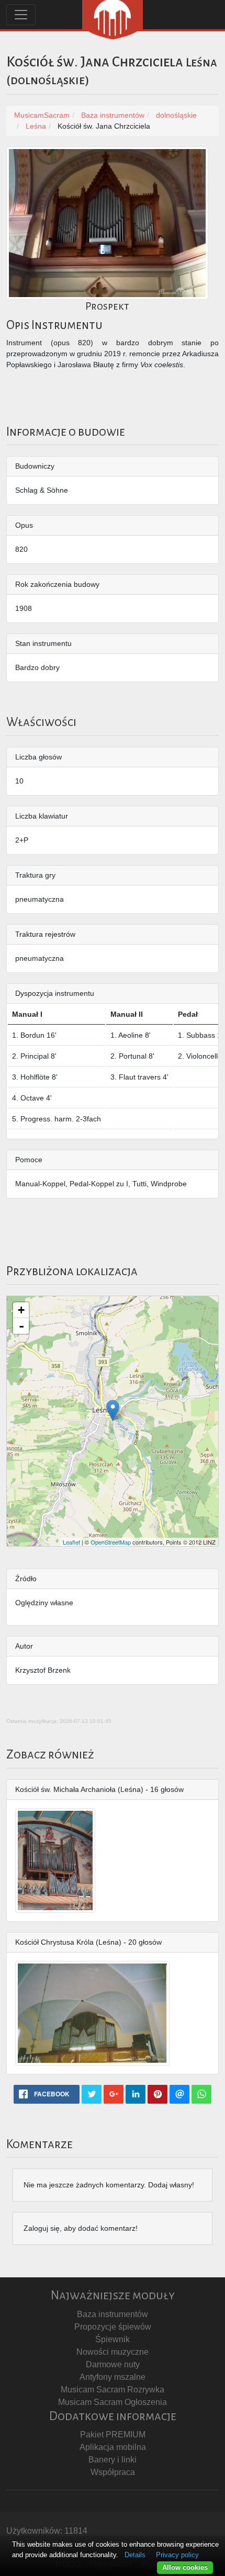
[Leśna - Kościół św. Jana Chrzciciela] (113, 1410)
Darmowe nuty (113, 2364)
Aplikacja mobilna (113, 2447)
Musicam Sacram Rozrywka (113, 2390)
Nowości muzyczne (113, 2352)
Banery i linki (113, 2460)
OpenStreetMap (111, 1542)
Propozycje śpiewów (113, 2327)
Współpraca (113, 2472)
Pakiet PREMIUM (113, 2435)
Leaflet (71, 1542)
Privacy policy (177, 2555)
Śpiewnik (113, 2339)
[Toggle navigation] (21, 15)
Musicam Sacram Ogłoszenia (113, 2402)
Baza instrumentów (113, 2314)
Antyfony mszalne (113, 2377)
